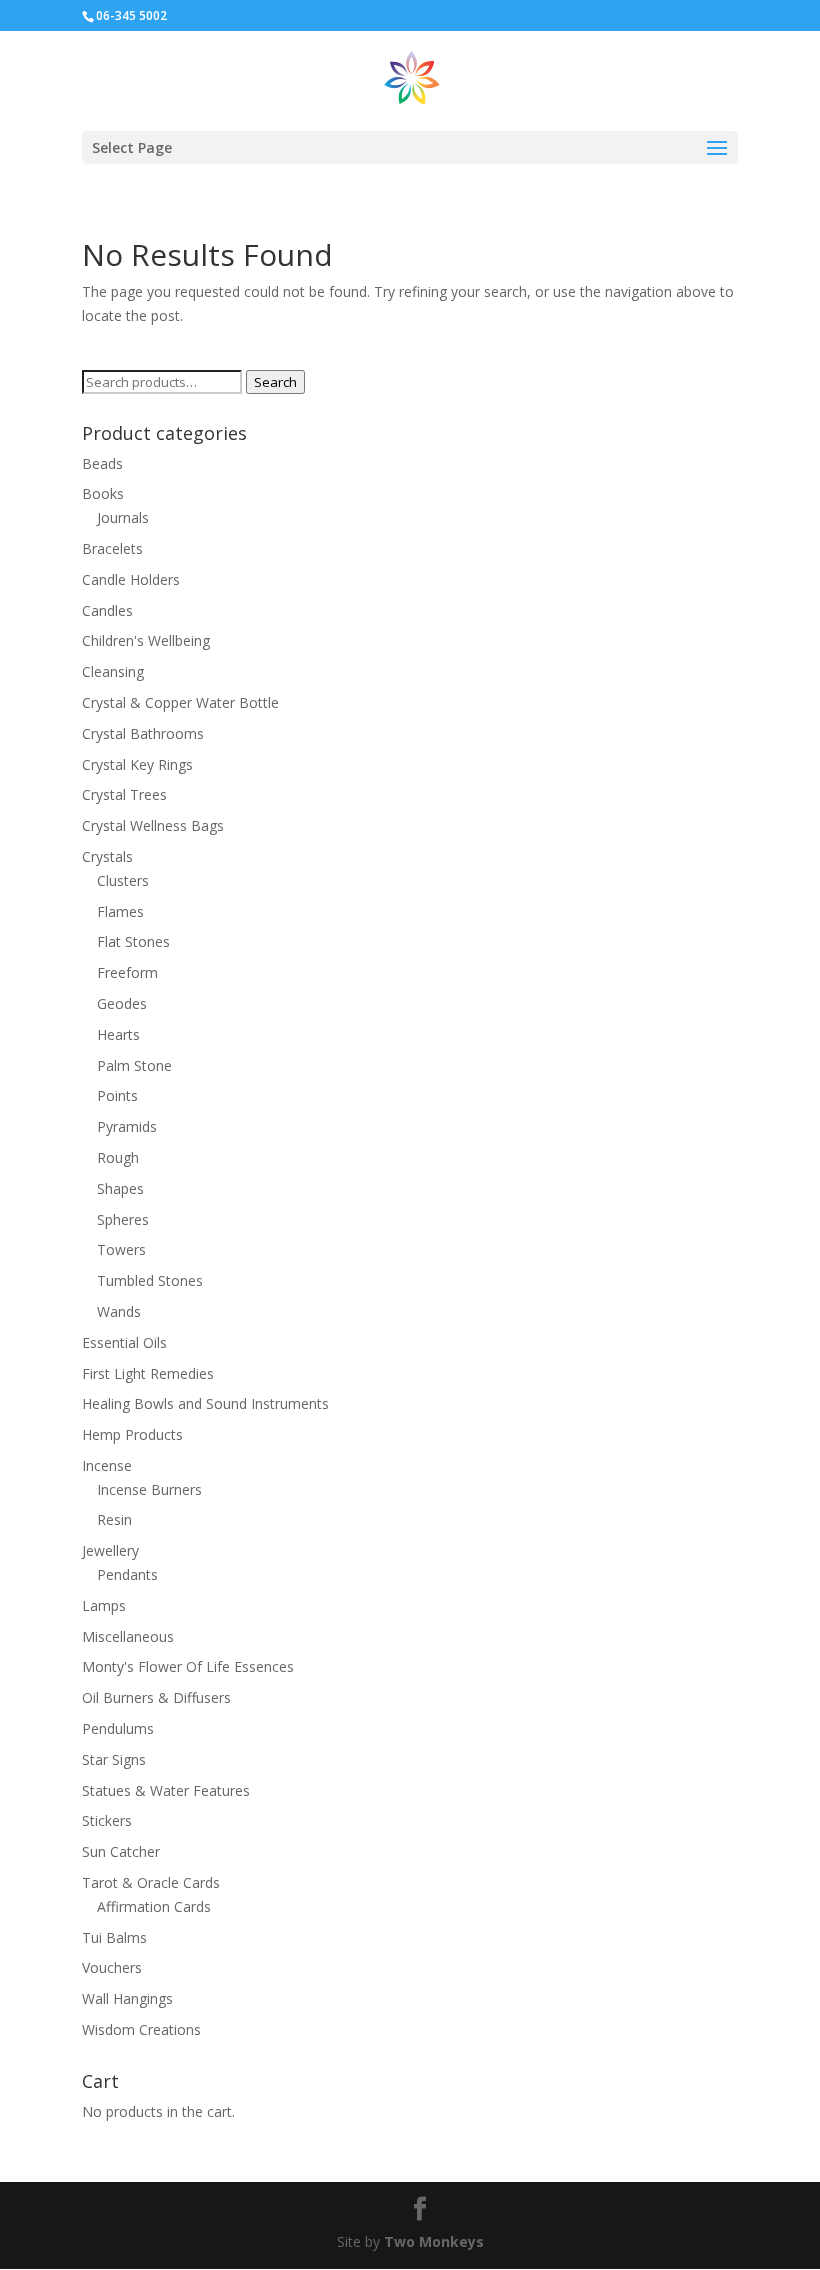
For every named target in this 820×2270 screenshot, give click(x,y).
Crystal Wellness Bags (153, 825)
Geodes (122, 1003)
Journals (123, 517)
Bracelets (112, 548)
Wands (119, 1311)
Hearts (118, 1034)
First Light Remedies (148, 1373)
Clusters (123, 880)
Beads (102, 463)
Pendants (127, 1574)
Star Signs (114, 1759)
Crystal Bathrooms (143, 733)
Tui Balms (114, 1937)
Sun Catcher (121, 1851)
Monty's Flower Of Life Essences (188, 1666)
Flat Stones (133, 941)
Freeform (127, 972)
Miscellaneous (128, 1636)
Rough (118, 1157)
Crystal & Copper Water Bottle (180, 702)
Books (103, 493)
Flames (120, 911)
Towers (121, 1249)
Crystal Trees (124, 794)
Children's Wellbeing (146, 640)
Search (275, 382)
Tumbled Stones (150, 1280)
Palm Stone (134, 1065)
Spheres (123, 1219)
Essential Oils (124, 1342)
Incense (107, 1465)
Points (117, 1095)
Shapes (120, 1188)
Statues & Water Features (166, 1790)
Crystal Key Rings (137, 764)
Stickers (107, 1820)
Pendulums (118, 1728)
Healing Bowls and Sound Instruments (205, 1403)
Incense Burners (149, 1489)
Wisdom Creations (141, 2029)
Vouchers (112, 1967)
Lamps (104, 1605)
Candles (107, 610)
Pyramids (127, 1126)
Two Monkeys (434, 2241)
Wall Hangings (127, 1998)
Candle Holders (131, 579)
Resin (114, 1519)
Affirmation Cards (154, 1906)
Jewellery (110, 1550)
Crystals (107, 856)
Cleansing (113, 671)
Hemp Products (132, 1434)
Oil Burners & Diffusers (156, 1697)
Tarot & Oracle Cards (151, 1882)
